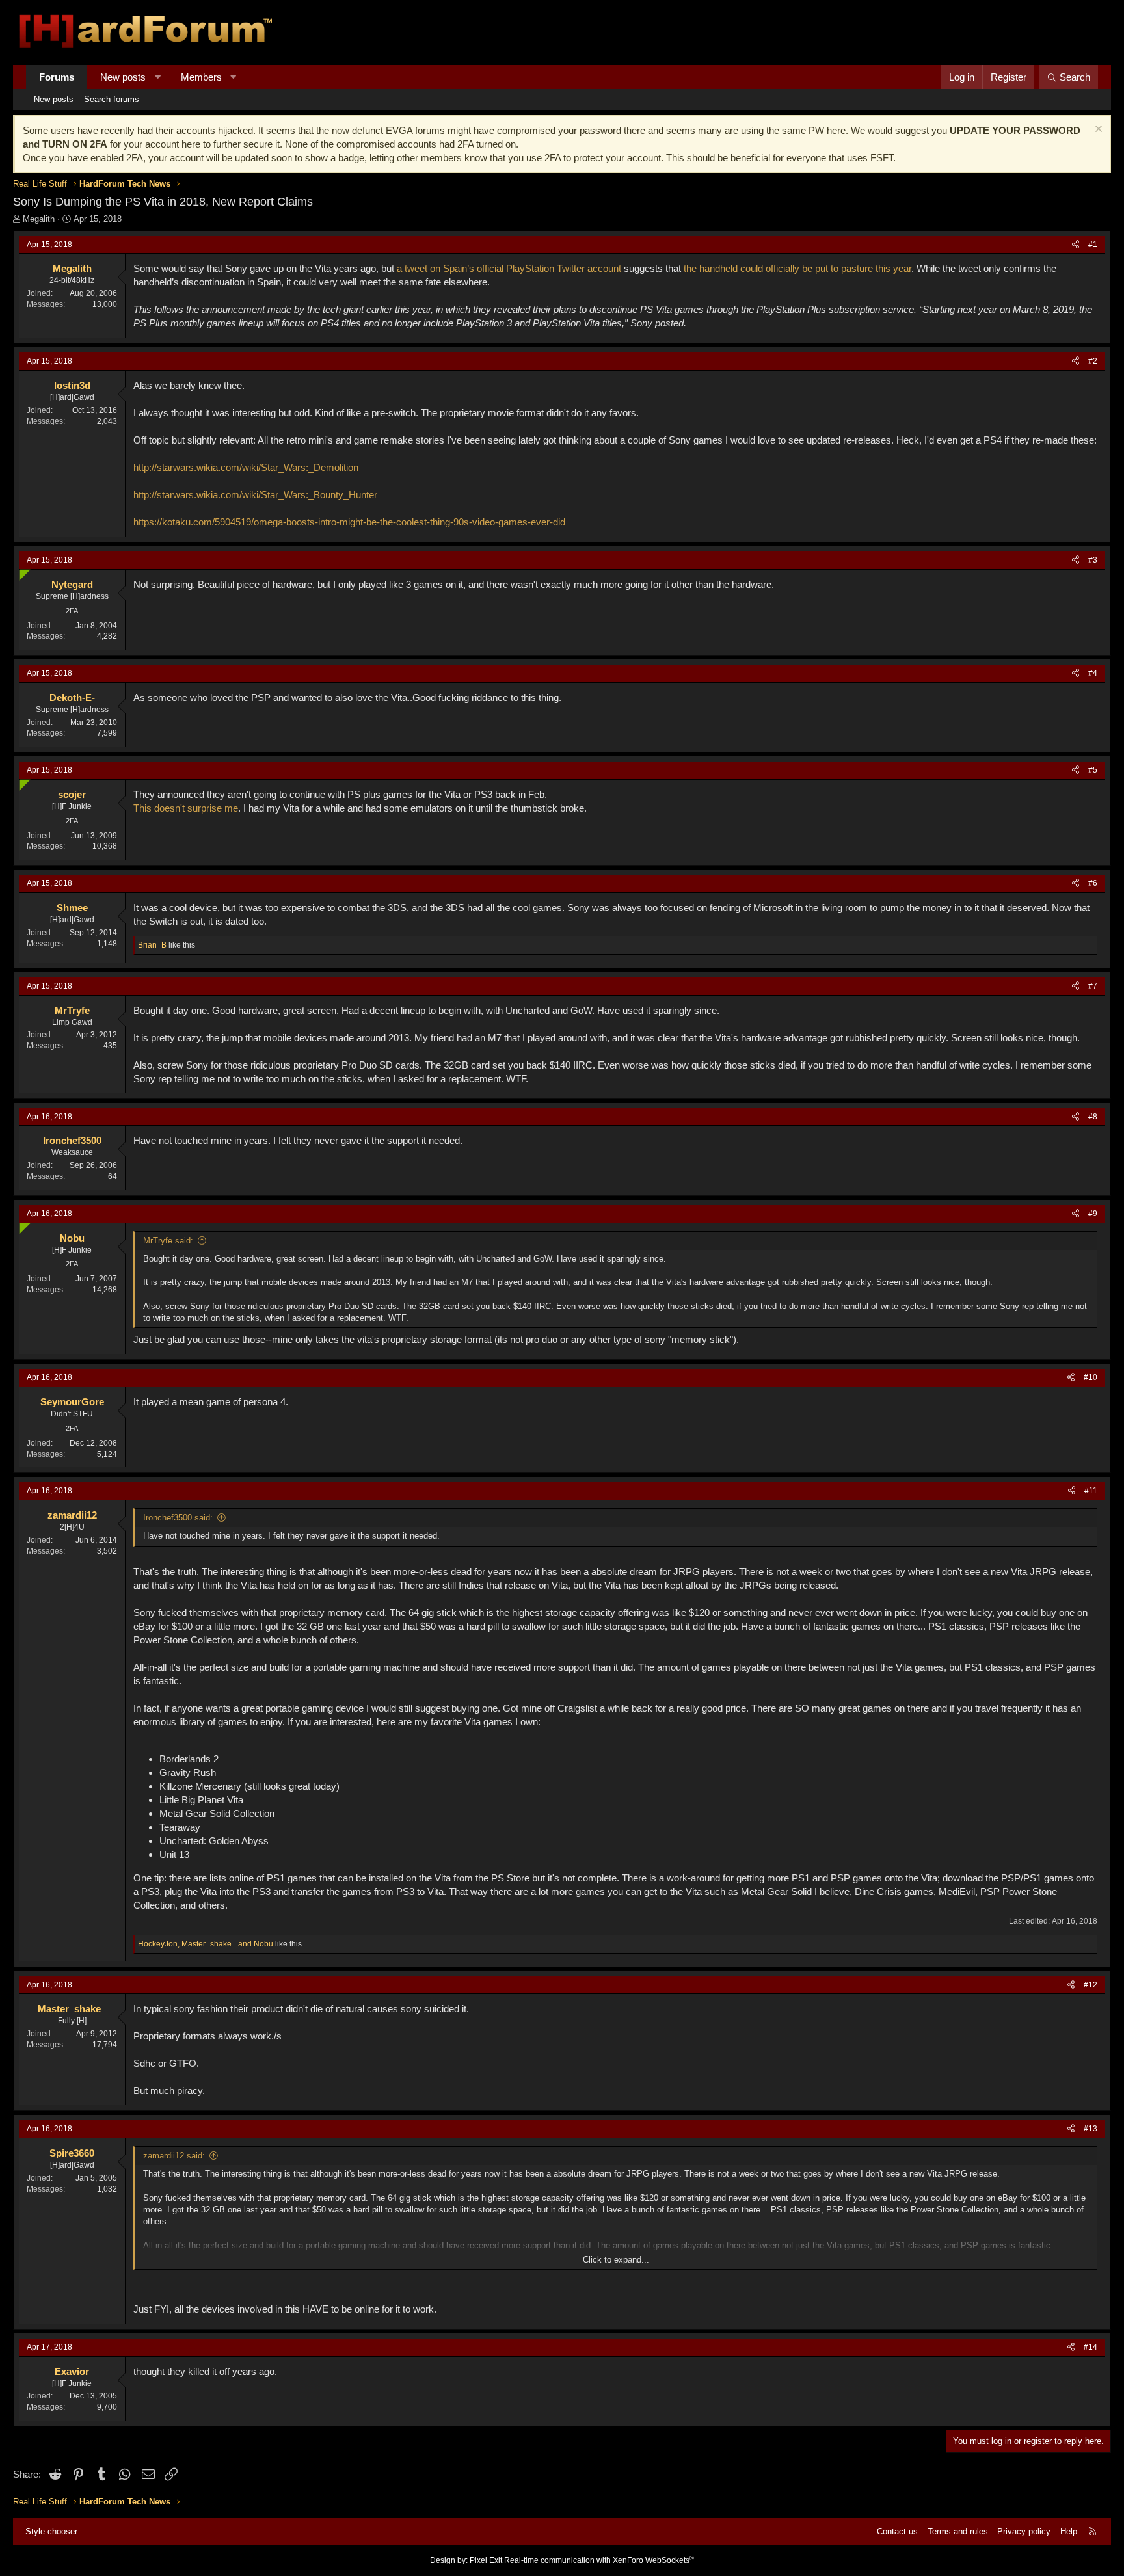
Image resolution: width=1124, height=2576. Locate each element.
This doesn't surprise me (186, 808)
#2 (1093, 361)
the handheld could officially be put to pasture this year (797, 268)
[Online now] (22, 572)
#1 (1093, 245)
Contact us (897, 2531)
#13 (1091, 2129)
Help (1069, 2531)
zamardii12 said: (174, 2156)
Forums (57, 77)
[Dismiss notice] (1097, 130)
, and (206, 1944)
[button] (158, 77)
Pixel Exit (486, 2560)
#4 (1093, 673)
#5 (1093, 770)
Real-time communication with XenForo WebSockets (599, 2560)
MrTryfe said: (168, 1241)
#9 (1093, 1214)
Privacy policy (1024, 2531)
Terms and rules (958, 2531)
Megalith (39, 219)
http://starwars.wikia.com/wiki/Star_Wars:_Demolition (246, 467)
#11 (1091, 1491)
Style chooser (51, 2531)
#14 (1091, 2347)
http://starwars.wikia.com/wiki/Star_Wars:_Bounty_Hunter (255, 495)
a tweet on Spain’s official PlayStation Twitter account (509, 268)
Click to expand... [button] (616, 2260)
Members (201, 77)
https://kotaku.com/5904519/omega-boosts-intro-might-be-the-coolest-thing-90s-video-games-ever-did (349, 522)
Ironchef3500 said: (178, 1518)
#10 (1091, 1377)
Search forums (112, 99)
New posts (123, 77)
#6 (1093, 883)
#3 (1093, 560)
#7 (1093, 986)
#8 (1093, 1117)
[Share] (1076, 245)
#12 (1091, 1985)
